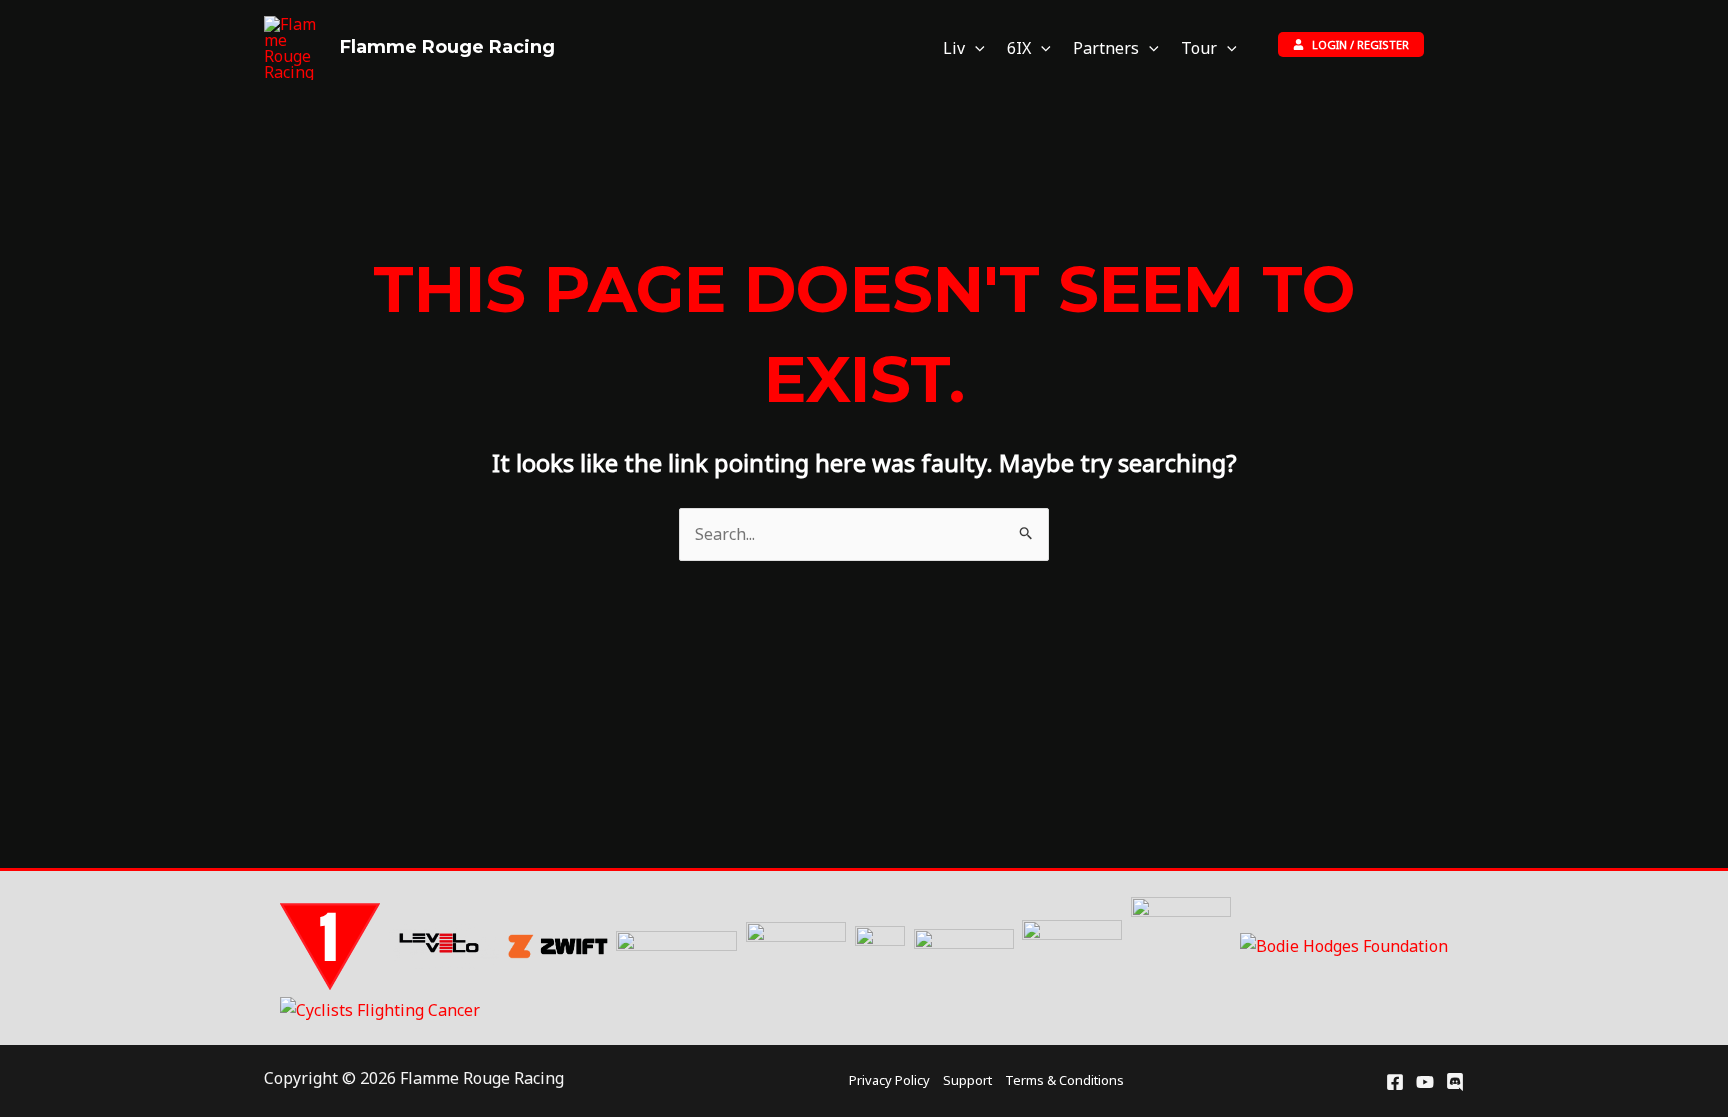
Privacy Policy (889, 1080)
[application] (975, 48)
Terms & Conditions (1064, 1080)
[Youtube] (1425, 1082)
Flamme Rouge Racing (447, 47)
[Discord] (1455, 1082)
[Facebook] (1395, 1082)
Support (967, 1080)
